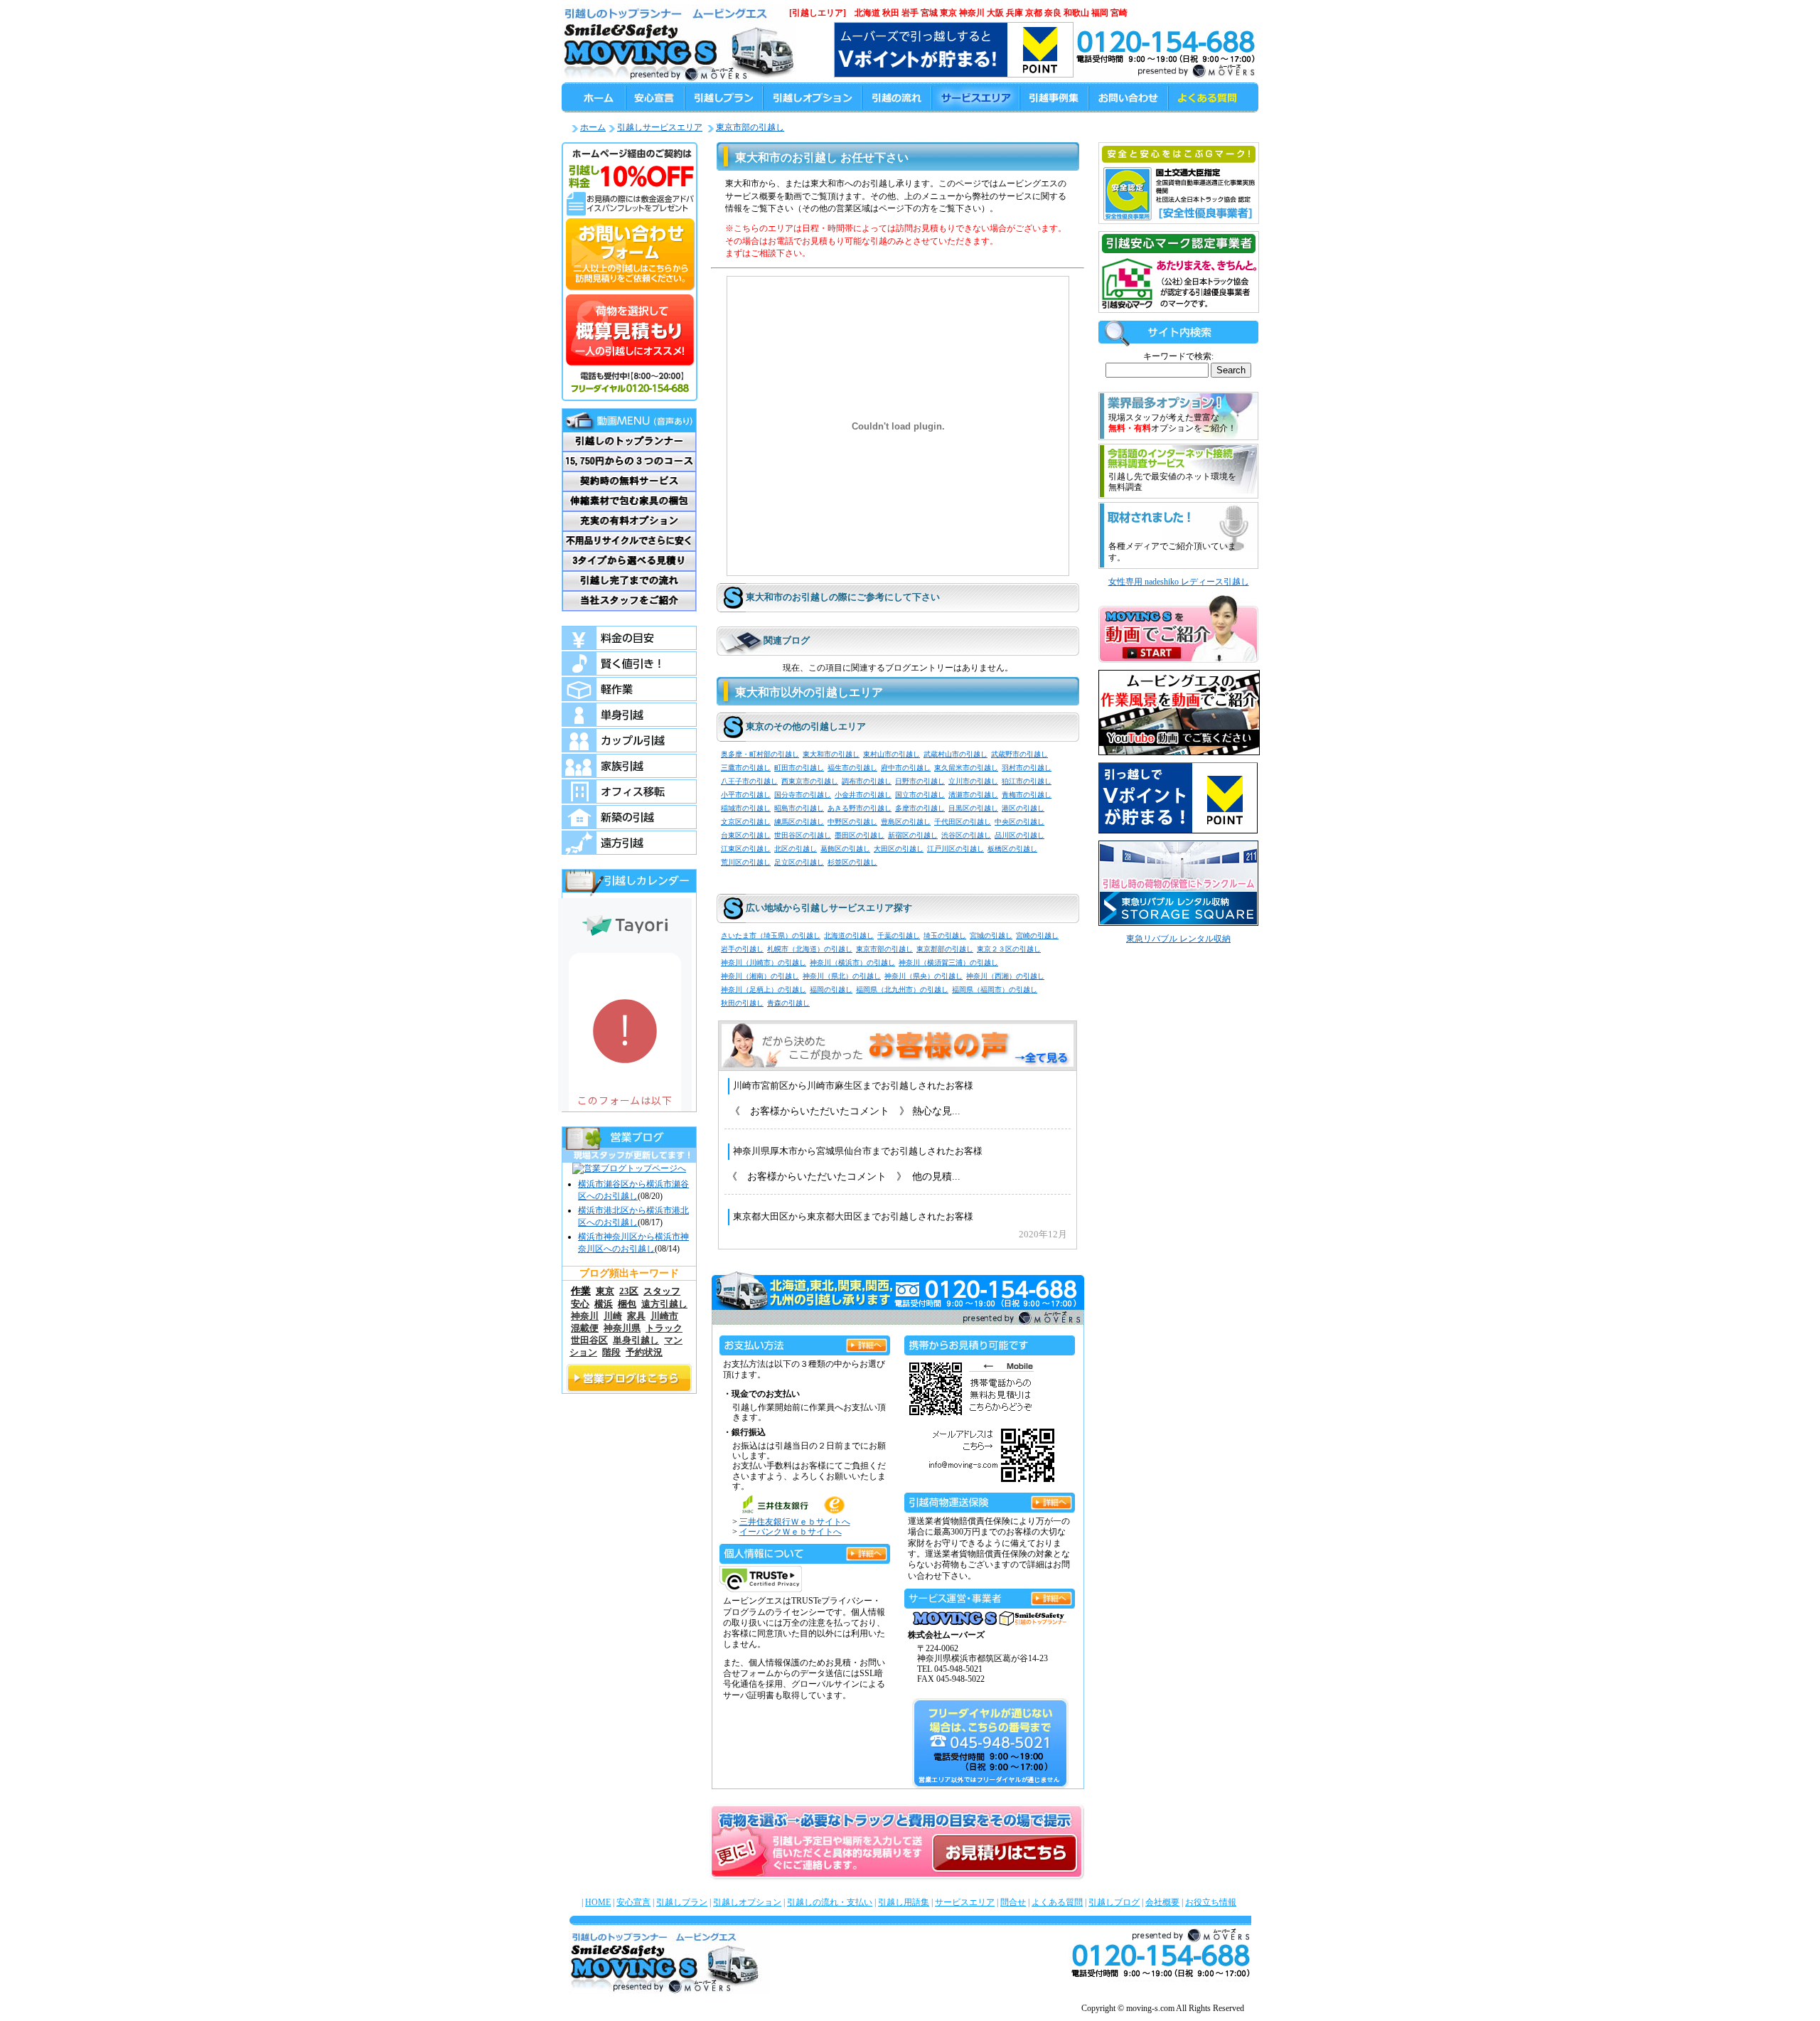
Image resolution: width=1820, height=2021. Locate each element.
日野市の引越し (920, 781)
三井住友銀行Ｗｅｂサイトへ (795, 1522)
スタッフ (662, 1291)
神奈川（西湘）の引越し (1005, 976)
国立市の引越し (920, 795)
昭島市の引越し (799, 808)
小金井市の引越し (863, 795)
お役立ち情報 (1211, 1902)
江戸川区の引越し (955, 849)
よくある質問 (1057, 1902)
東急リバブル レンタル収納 (1178, 939)
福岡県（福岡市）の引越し (995, 990)
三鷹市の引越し (746, 768)
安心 (580, 1304)
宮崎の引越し (1037, 935)
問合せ (1013, 1902)
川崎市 (664, 1316)
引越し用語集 (904, 1902)
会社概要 (1162, 1902)
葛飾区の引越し (845, 849)
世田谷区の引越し (803, 835)
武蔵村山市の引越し (955, 754)
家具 (636, 1316)
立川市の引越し (973, 781)
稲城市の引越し (746, 808)
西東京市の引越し (810, 781)
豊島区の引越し (906, 822)
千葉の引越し (899, 935)
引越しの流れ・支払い (830, 1902)
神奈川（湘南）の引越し (760, 976)
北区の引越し (796, 849)
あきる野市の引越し (860, 808)
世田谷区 (589, 1340)
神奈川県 (622, 1328)
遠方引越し (664, 1304)
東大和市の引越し (831, 754)
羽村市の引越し (1027, 768)
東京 (605, 1291)
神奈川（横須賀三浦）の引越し (948, 962)
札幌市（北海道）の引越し (810, 949)
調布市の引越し (867, 781)
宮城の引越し (991, 935)
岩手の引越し (742, 949)
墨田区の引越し (860, 835)
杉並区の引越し (852, 862)
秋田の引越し (742, 1003)
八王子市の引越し (749, 781)
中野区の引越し (852, 822)
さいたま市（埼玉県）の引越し (771, 935)
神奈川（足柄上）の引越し (764, 990)
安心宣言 (633, 1902)
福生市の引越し (852, 768)
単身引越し (636, 1340)
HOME (598, 1902)
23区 (629, 1291)
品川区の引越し (1019, 835)
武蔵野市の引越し (1019, 754)
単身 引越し (629, 715)
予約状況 (644, 1353)
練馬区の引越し (799, 822)
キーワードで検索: (1178, 356)
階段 (611, 1353)
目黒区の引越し (973, 808)
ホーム (593, 127)
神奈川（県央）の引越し (924, 976)
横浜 (604, 1304)
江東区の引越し (746, 849)
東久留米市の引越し (966, 768)
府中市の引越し (906, 768)
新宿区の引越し (913, 835)
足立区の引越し (799, 862)
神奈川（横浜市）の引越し (852, 962)
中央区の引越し (1019, 822)
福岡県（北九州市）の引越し (902, 990)
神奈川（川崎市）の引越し (764, 962)
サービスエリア (965, 1902)
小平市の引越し (746, 795)
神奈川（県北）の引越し (842, 976)
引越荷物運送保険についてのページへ (1051, 1500)
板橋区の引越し (1012, 849)
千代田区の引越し (963, 822)
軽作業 (629, 689)
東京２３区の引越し (1009, 949)
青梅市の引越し (1027, 795)
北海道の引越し (849, 935)
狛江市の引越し (1027, 781)
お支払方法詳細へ (867, 1343)
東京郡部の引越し (945, 949)
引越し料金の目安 (629, 638)
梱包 (627, 1304)
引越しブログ (1114, 1902)
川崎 (613, 1316)
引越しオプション (747, 1902)
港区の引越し (1023, 808)
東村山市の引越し (892, 754)
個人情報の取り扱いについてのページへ (867, 1551)
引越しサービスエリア (660, 127)
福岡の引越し (831, 990)
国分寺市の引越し (803, 795)
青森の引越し (788, 1003)
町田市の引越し (799, 768)
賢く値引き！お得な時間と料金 (629, 663)
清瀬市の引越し (973, 795)
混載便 (585, 1328)
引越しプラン (682, 1902)
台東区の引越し (746, 835)
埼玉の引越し (945, 935)
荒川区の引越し (746, 862)
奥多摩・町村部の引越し (760, 754)
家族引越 (629, 766)
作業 (581, 1291)
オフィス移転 (629, 791)
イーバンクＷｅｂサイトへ (791, 1532)
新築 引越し (629, 817)
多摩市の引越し (920, 808)
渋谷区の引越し (966, 835)
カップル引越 (629, 740)
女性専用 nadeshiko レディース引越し (1179, 582)
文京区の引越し (746, 822)
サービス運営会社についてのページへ (1051, 1596)
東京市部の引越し (750, 127)
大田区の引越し (899, 849)
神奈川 (585, 1316)
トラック (664, 1328)
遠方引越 (629, 843)
